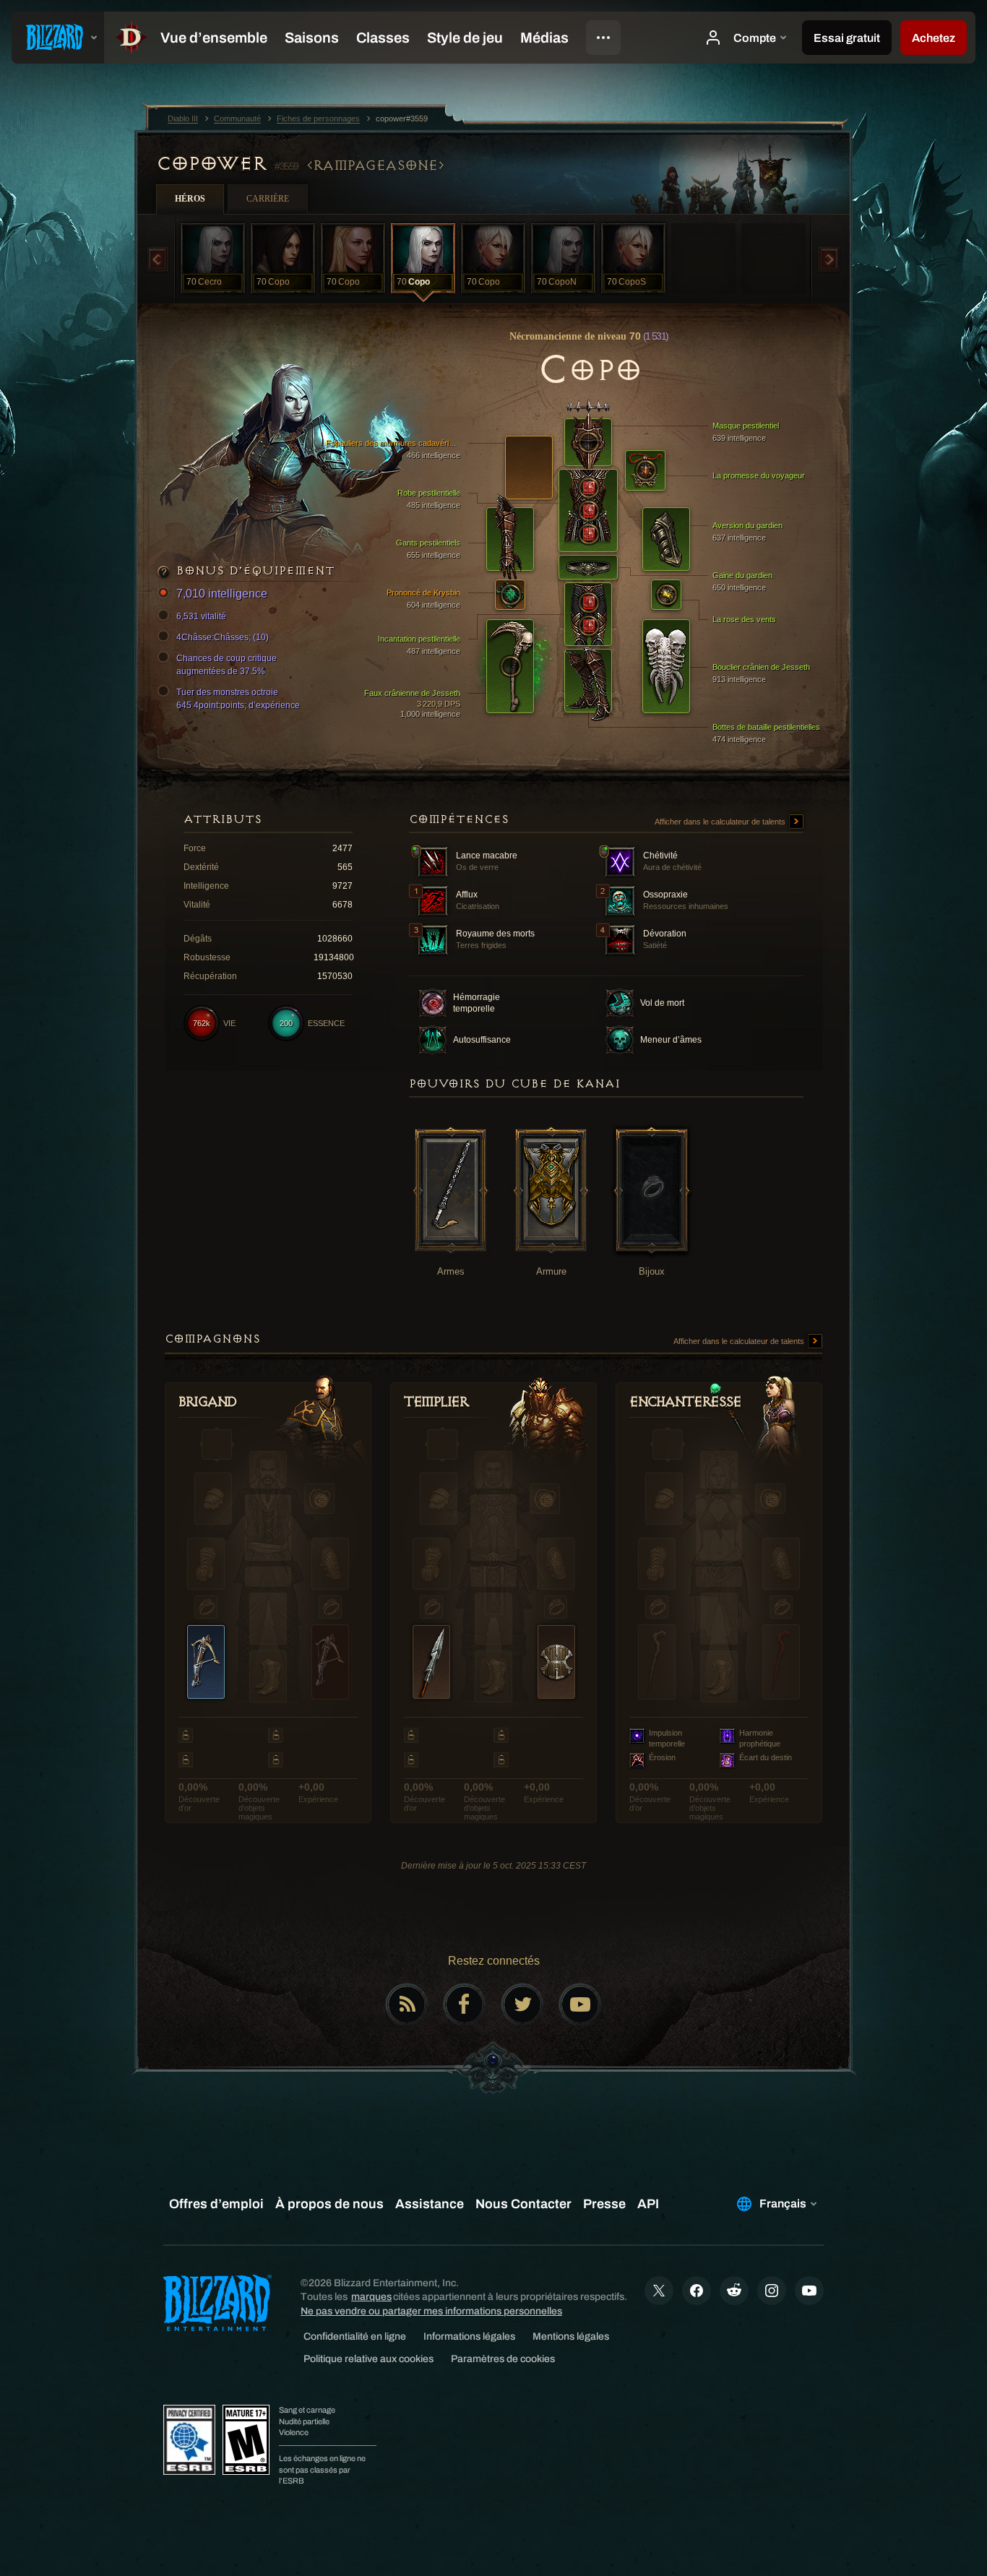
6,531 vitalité (201, 616)
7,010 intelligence (222, 594)
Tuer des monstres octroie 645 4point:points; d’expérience (238, 699)
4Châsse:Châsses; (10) (223, 637)
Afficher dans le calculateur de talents (721, 822)
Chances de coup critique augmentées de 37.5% (227, 665)
